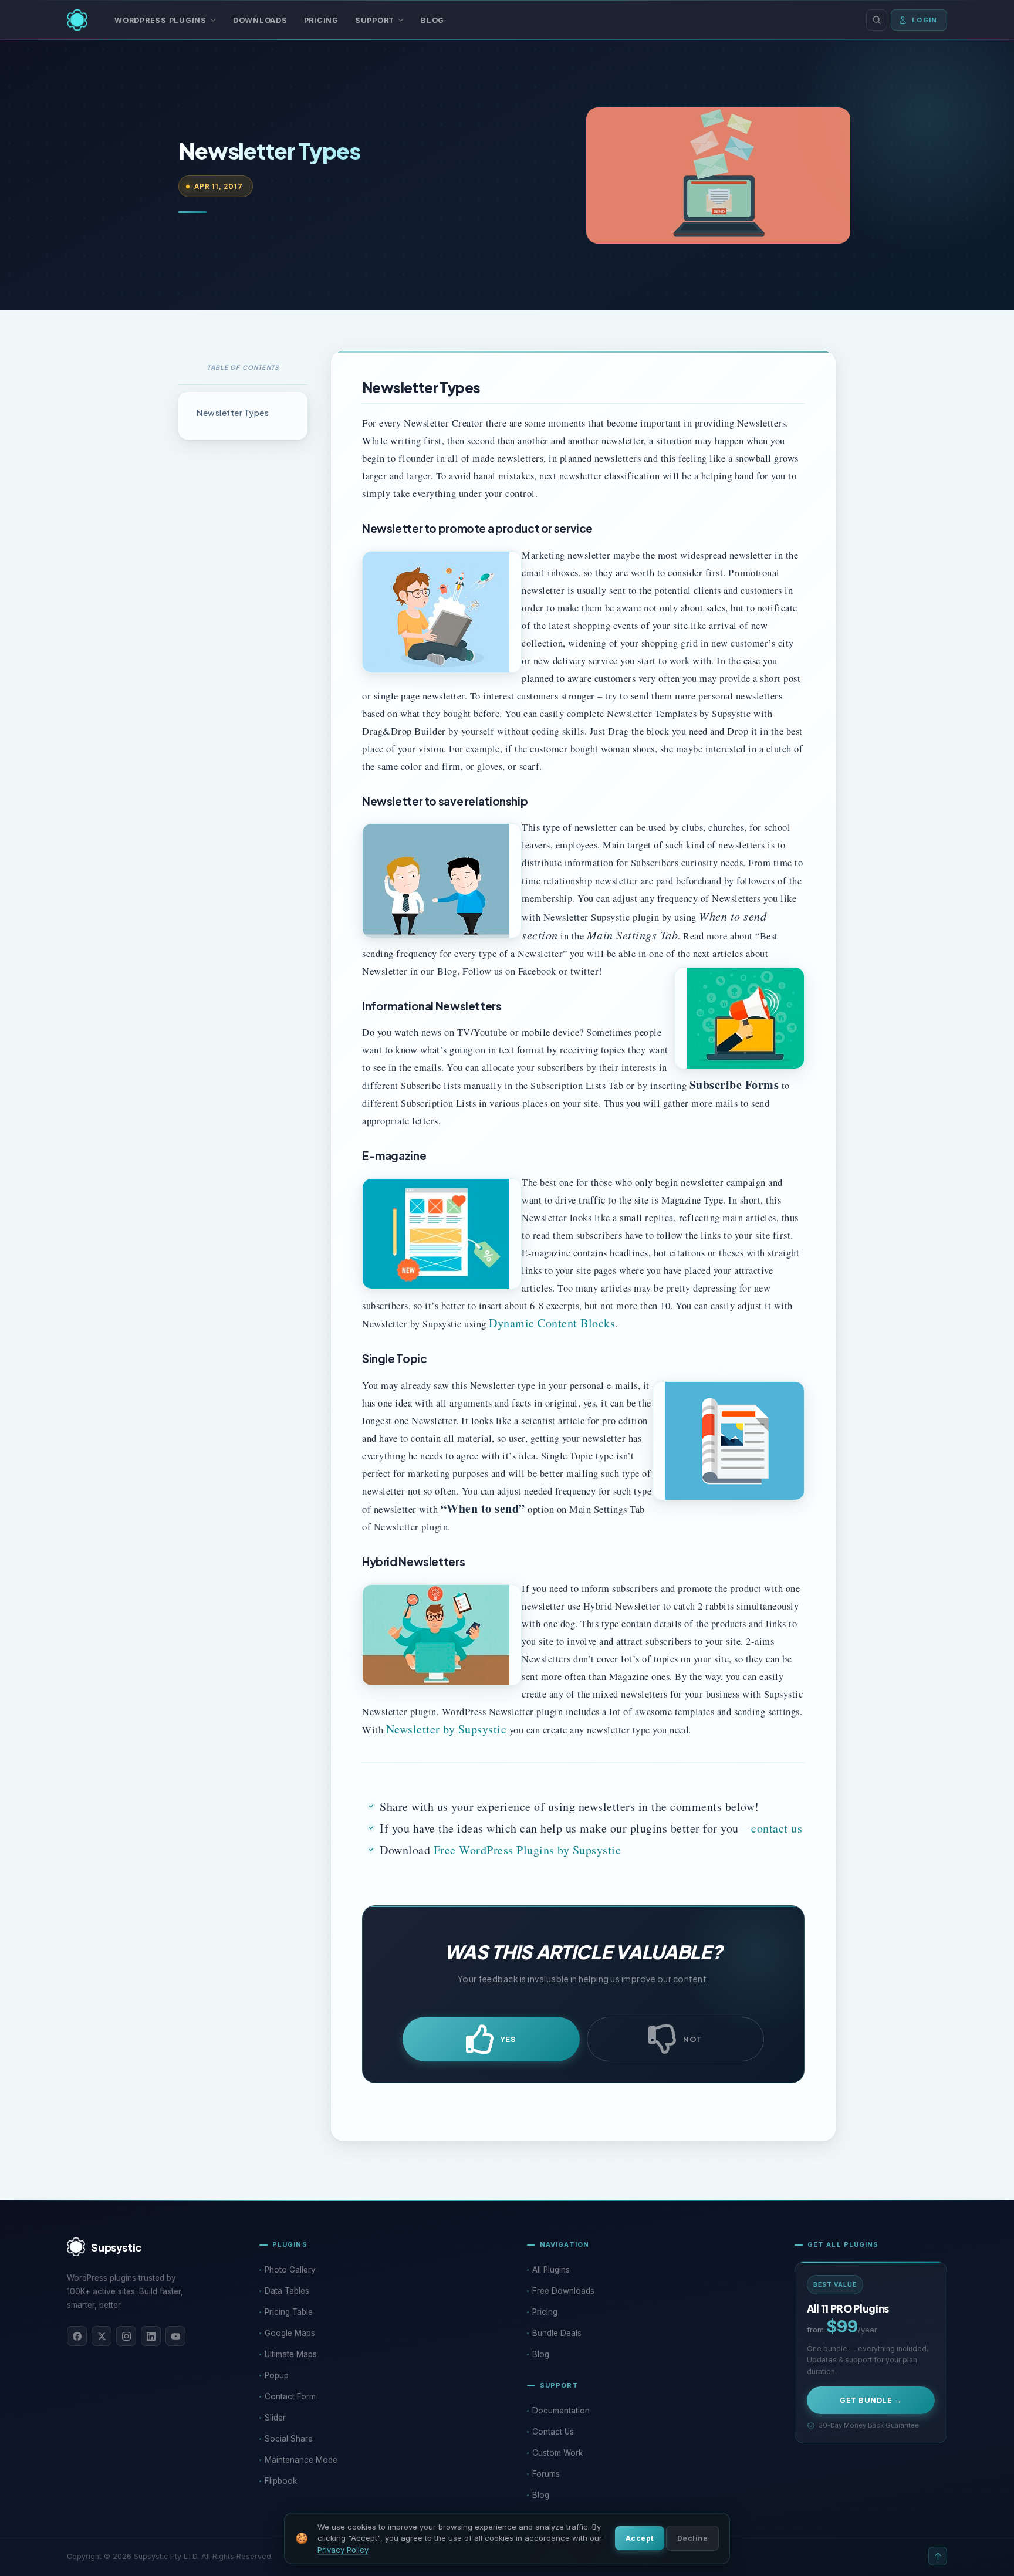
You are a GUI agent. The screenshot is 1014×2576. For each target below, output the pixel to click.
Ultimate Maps (291, 2354)
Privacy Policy (343, 2550)
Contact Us (553, 2432)
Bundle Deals (557, 2333)
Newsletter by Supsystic (447, 1729)
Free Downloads (563, 2291)
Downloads (260, 20)
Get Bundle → (871, 2400)
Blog (432, 20)
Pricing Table (289, 2312)
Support (375, 20)
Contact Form (290, 2396)
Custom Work (557, 2453)
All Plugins (551, 2270)
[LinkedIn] (151, 2336)
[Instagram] (126, 2336)
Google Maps (290, 2333)
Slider (275, 2418)
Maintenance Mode (301, 2460)
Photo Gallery (290, 2270)
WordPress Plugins (160, 20)
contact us (777, 1828)
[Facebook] (77, 2336)
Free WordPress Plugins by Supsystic (528, 1850)
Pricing (321, 20)
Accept (640, 2538)
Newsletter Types (233, 413)
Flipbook (281, 2481)
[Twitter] (102, 2336)
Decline (692, 2538)
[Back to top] (938, 2556)
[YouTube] (175, 2336)
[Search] (877, 20)
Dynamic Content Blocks (552, 1323)
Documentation (561, 2411)
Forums (546, 2474)
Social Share (289, 2439)
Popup (277, 2375)
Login (925, 20)
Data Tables (287, 2291)
